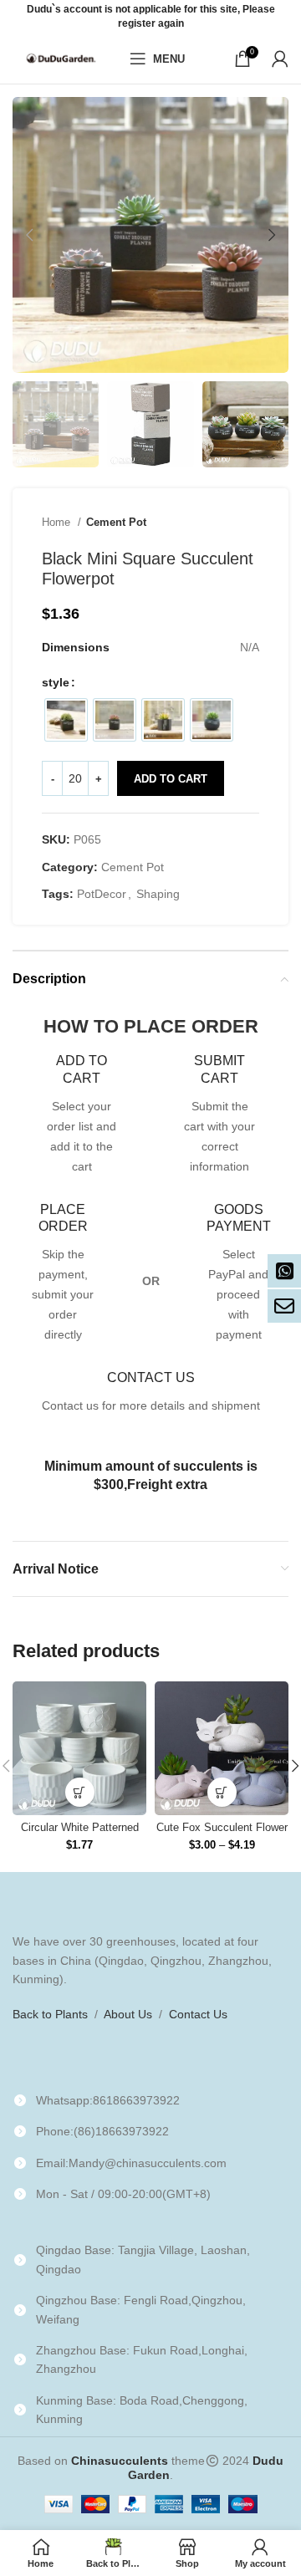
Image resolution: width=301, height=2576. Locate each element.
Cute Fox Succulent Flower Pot (222, 1834)
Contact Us (198, 2014)
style (56, 682)
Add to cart (171, 779)
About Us (128, 2014)
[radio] (66, 720)
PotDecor (102, 894)
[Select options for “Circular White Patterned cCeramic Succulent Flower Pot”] (80, 1792)
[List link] (150, 2100)
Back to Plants (50, 2014)
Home (58, 522)
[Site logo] (63, 58)
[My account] (280, 59)
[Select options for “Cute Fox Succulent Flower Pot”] (222, 1792)
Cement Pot (116, 522)
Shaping (158, 894)
